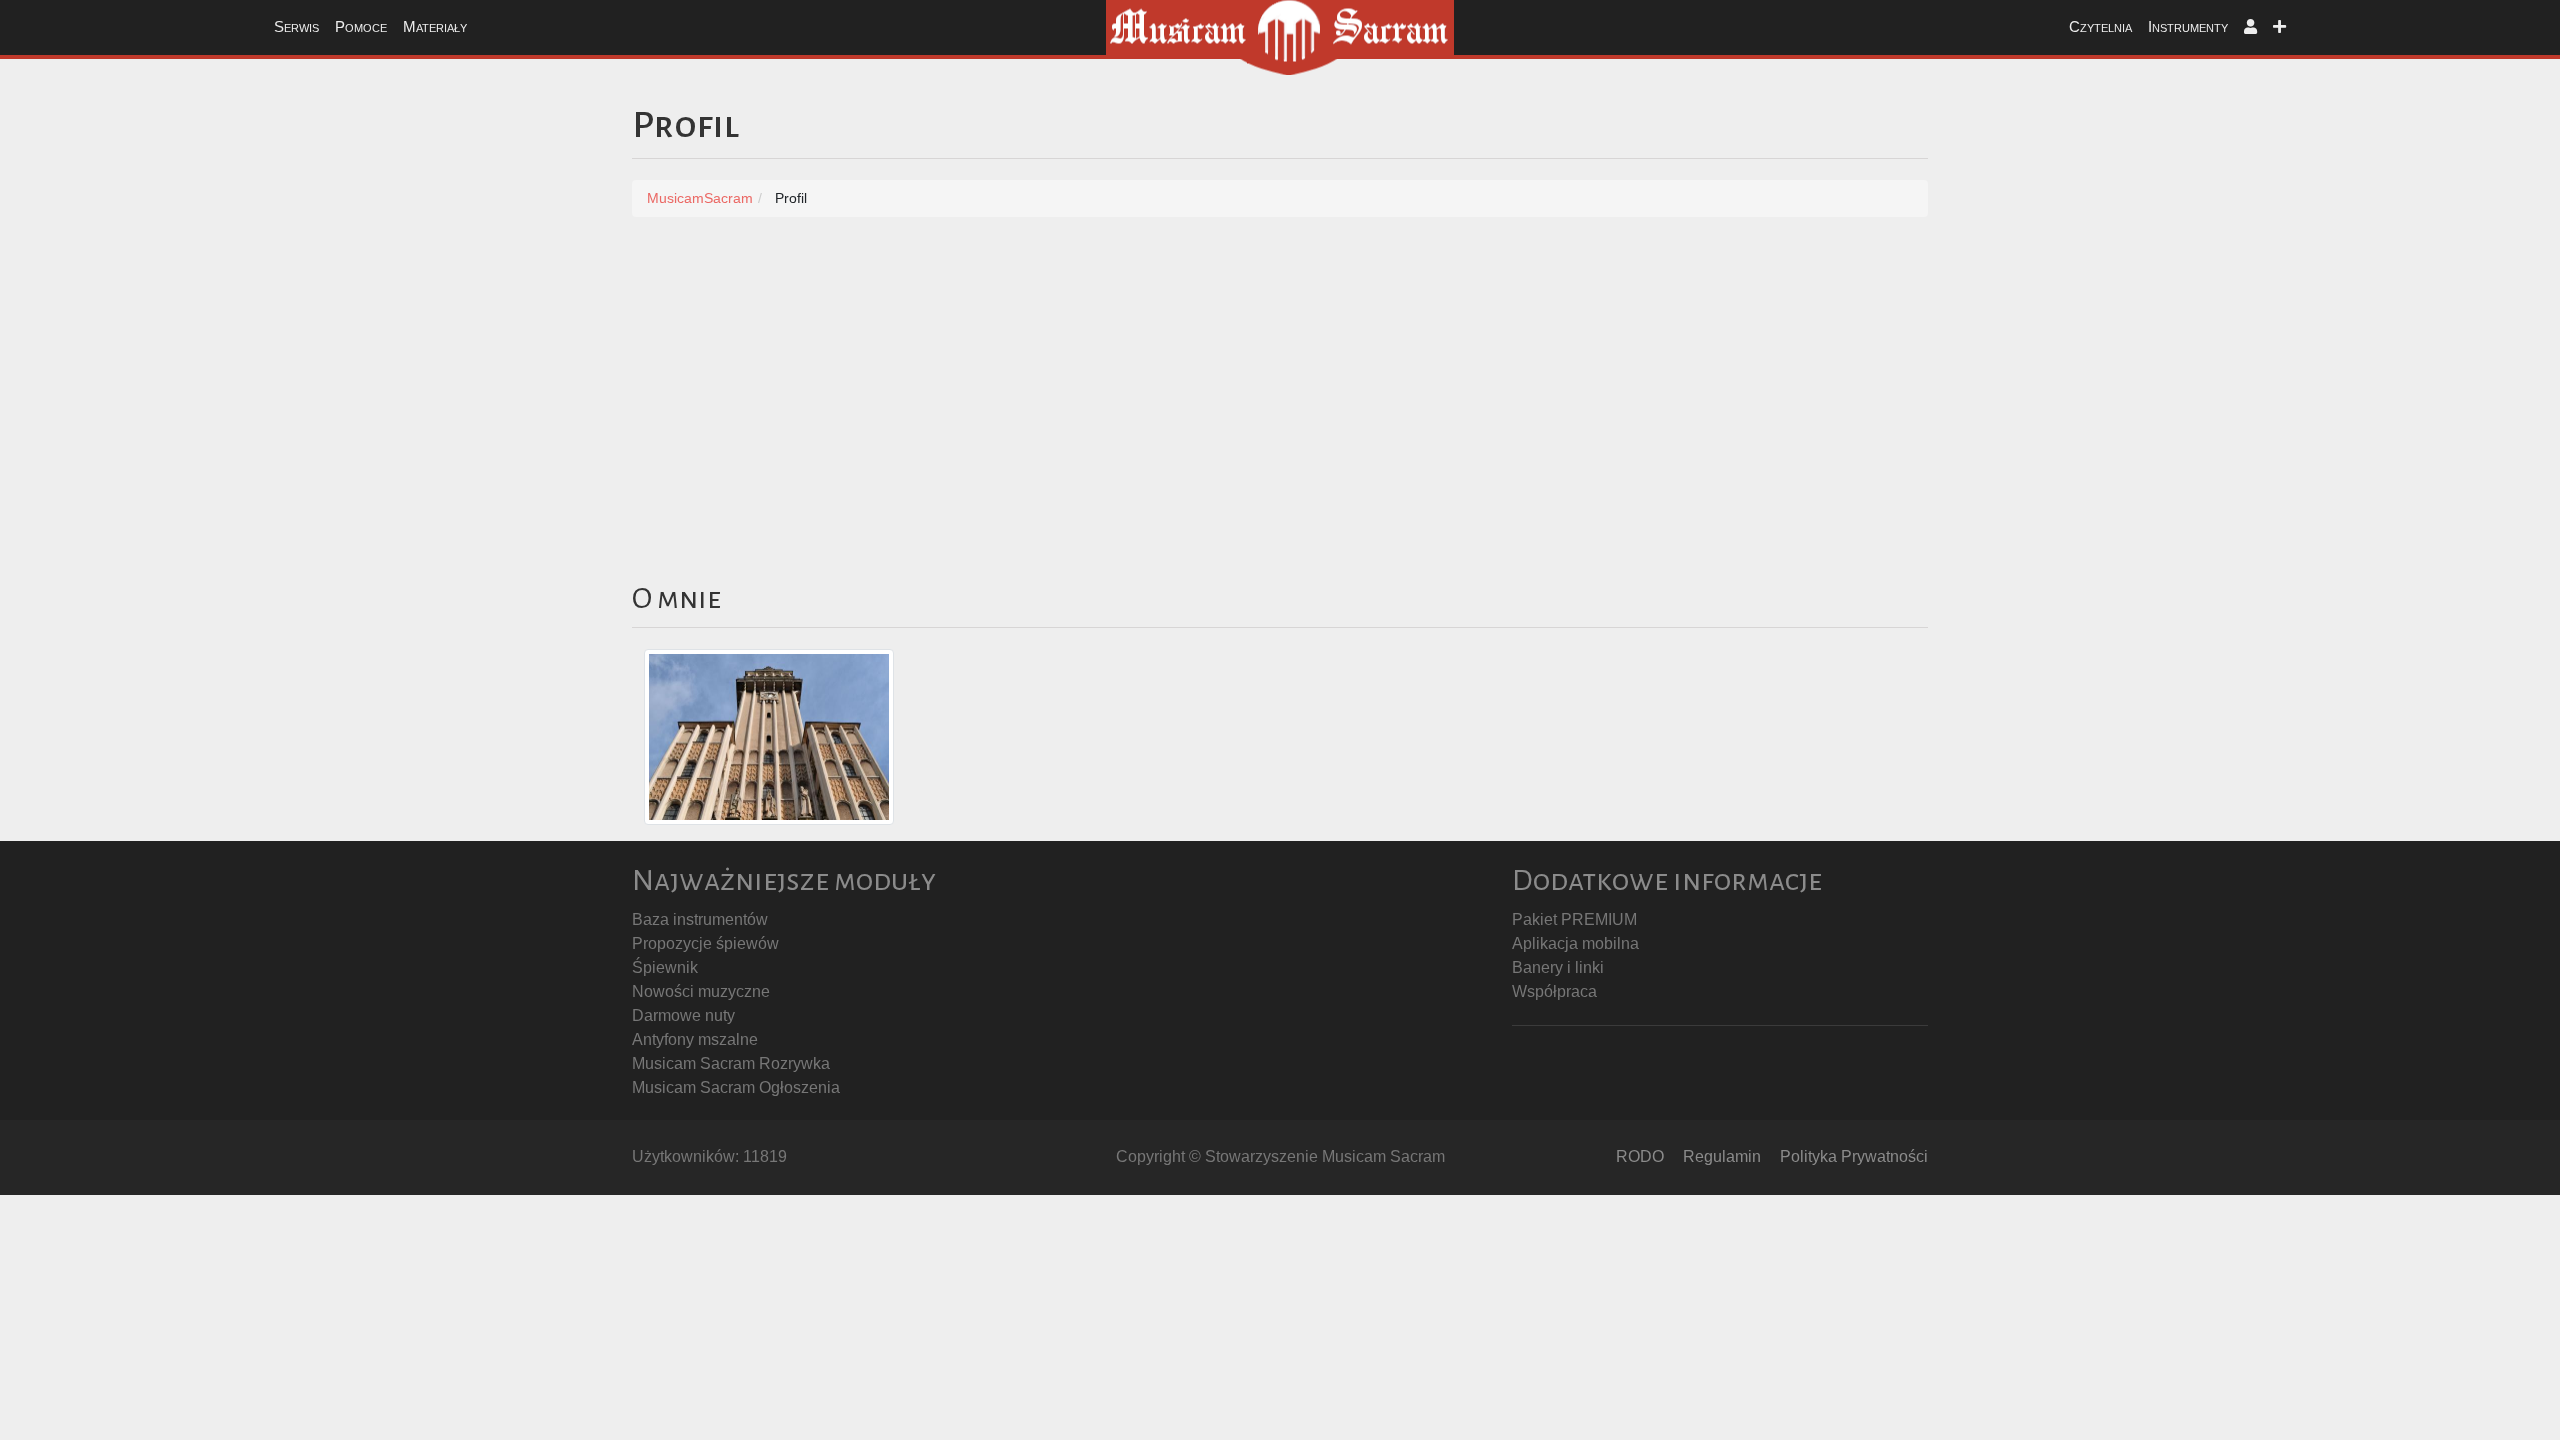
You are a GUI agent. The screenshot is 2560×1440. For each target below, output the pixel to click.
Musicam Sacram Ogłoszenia (736, 1087)
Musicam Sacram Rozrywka (731, 1063)
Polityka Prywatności (1854, 1156)
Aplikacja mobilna (1575, 943)
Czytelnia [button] (2100, 26)
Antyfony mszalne (695, 1039)
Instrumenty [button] (2188, 26)
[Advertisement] (1280, 387)
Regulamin (1722, 1156)
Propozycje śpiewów (705, 943)
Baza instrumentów (700, 919)
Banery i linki (1558, 967)
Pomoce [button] (361, 26)
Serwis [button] (296, 26)
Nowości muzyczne (701, 991)
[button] (2250, 27)
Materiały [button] (435, 26)
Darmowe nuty (683, 1015)
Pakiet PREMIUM (1574, 919)
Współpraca (1554, 991)
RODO (1640, 1156)
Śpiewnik (665, 967)
